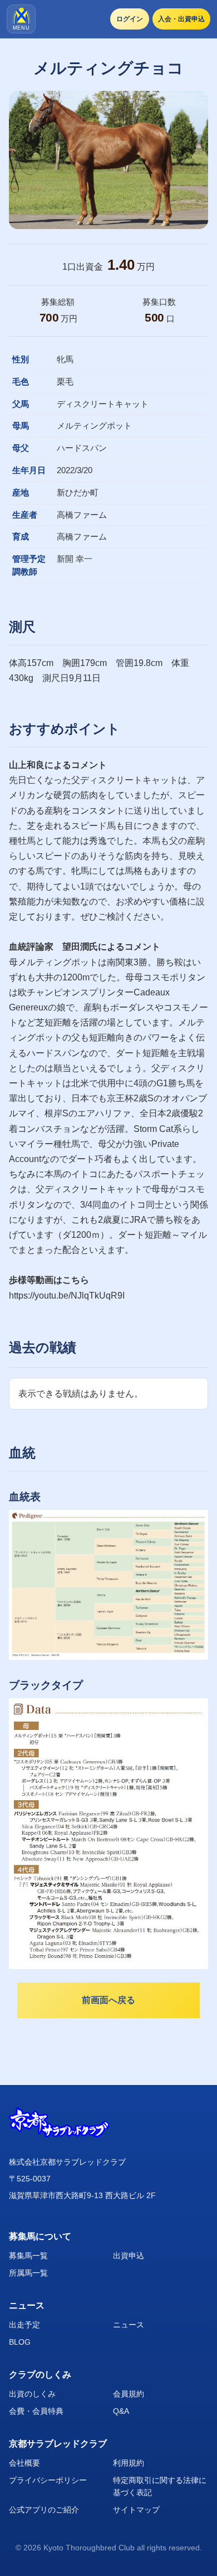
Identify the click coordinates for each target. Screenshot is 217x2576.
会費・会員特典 (36, 2411)
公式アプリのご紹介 (44, 2510)
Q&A (121, 2411)
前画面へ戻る (108, 2000)
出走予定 (24, 2325)
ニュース (129, 2325)
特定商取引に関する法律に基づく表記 (160, 2486)
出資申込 (129, 2256)
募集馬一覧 (28, 2256)
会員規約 (129, 2394)
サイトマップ (136, 2510)
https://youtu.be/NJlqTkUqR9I (67, 1296)
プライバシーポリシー (48, 2480)
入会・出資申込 (181, 19)
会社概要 (24, 2463)
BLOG (20, 2342)
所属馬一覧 (28, 2273)
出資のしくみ (32, 2394)
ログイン (130, 19)
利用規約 (129, 2463)
